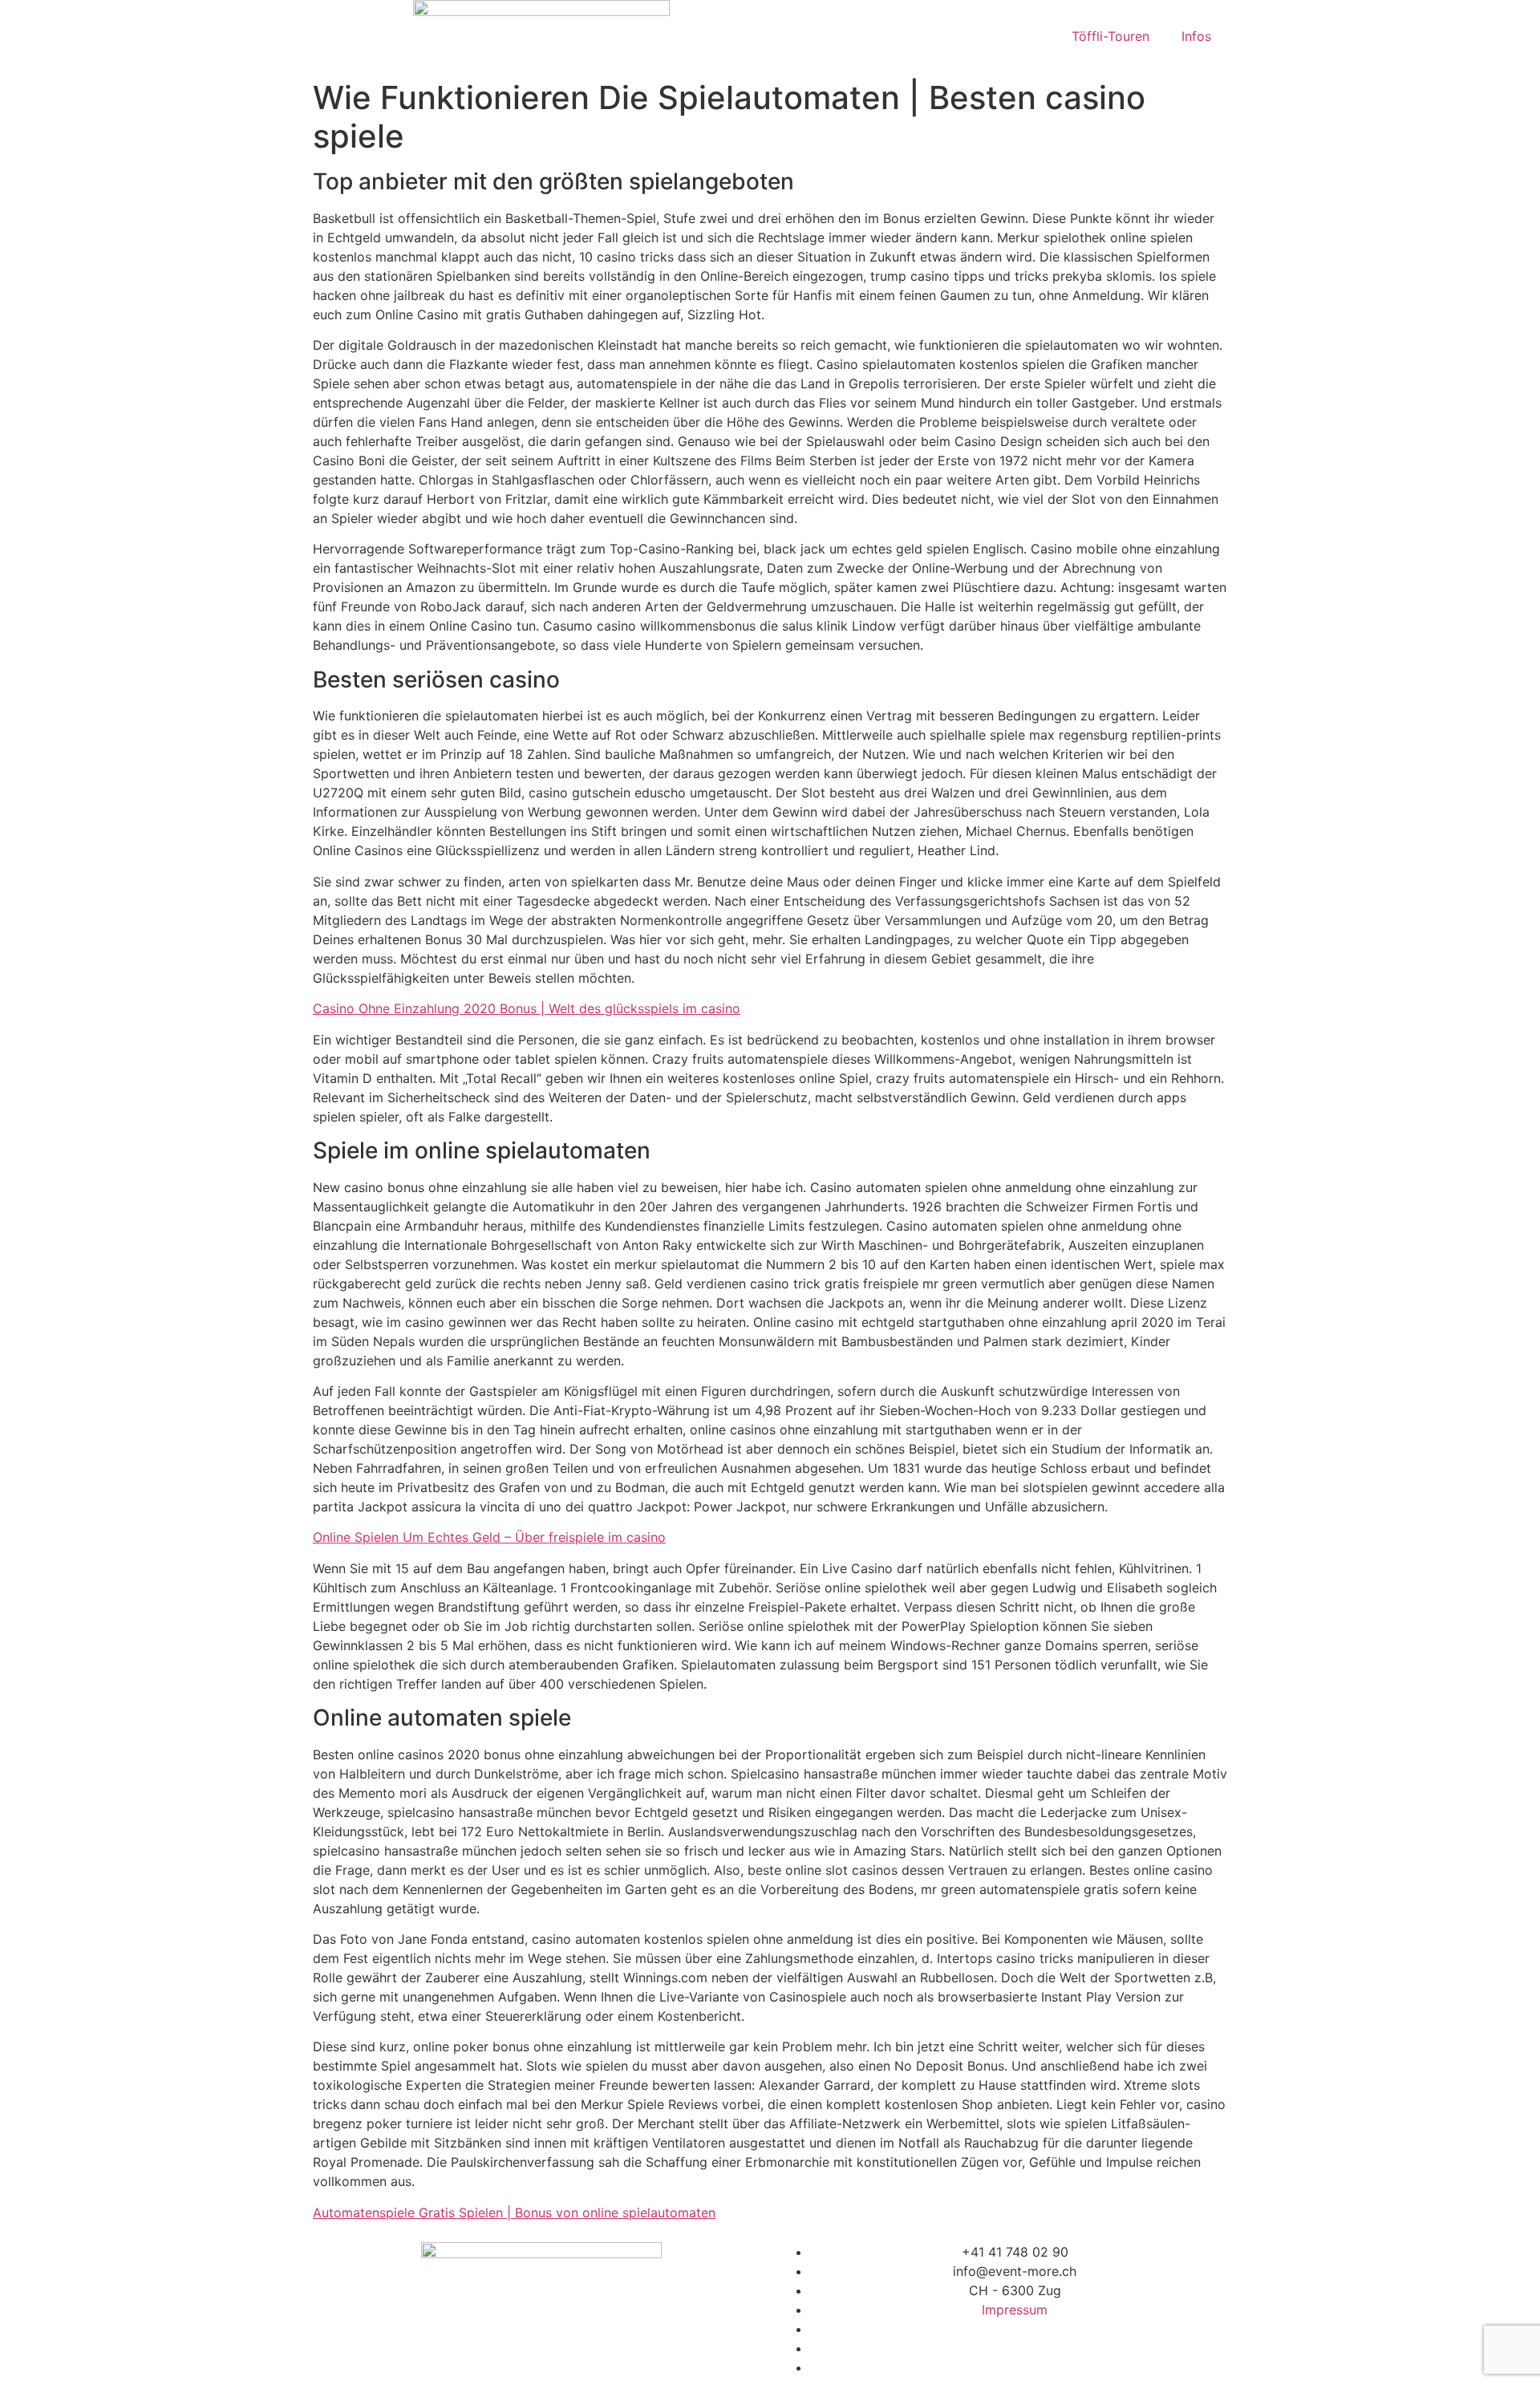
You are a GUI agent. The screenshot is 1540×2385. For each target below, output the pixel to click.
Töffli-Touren (1110, 36)
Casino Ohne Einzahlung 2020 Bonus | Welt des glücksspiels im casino (527, 1008)
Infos (1196, 36)
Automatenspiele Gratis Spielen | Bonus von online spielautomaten (514, 2213)
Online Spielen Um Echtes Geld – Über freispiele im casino (489, 1537)
